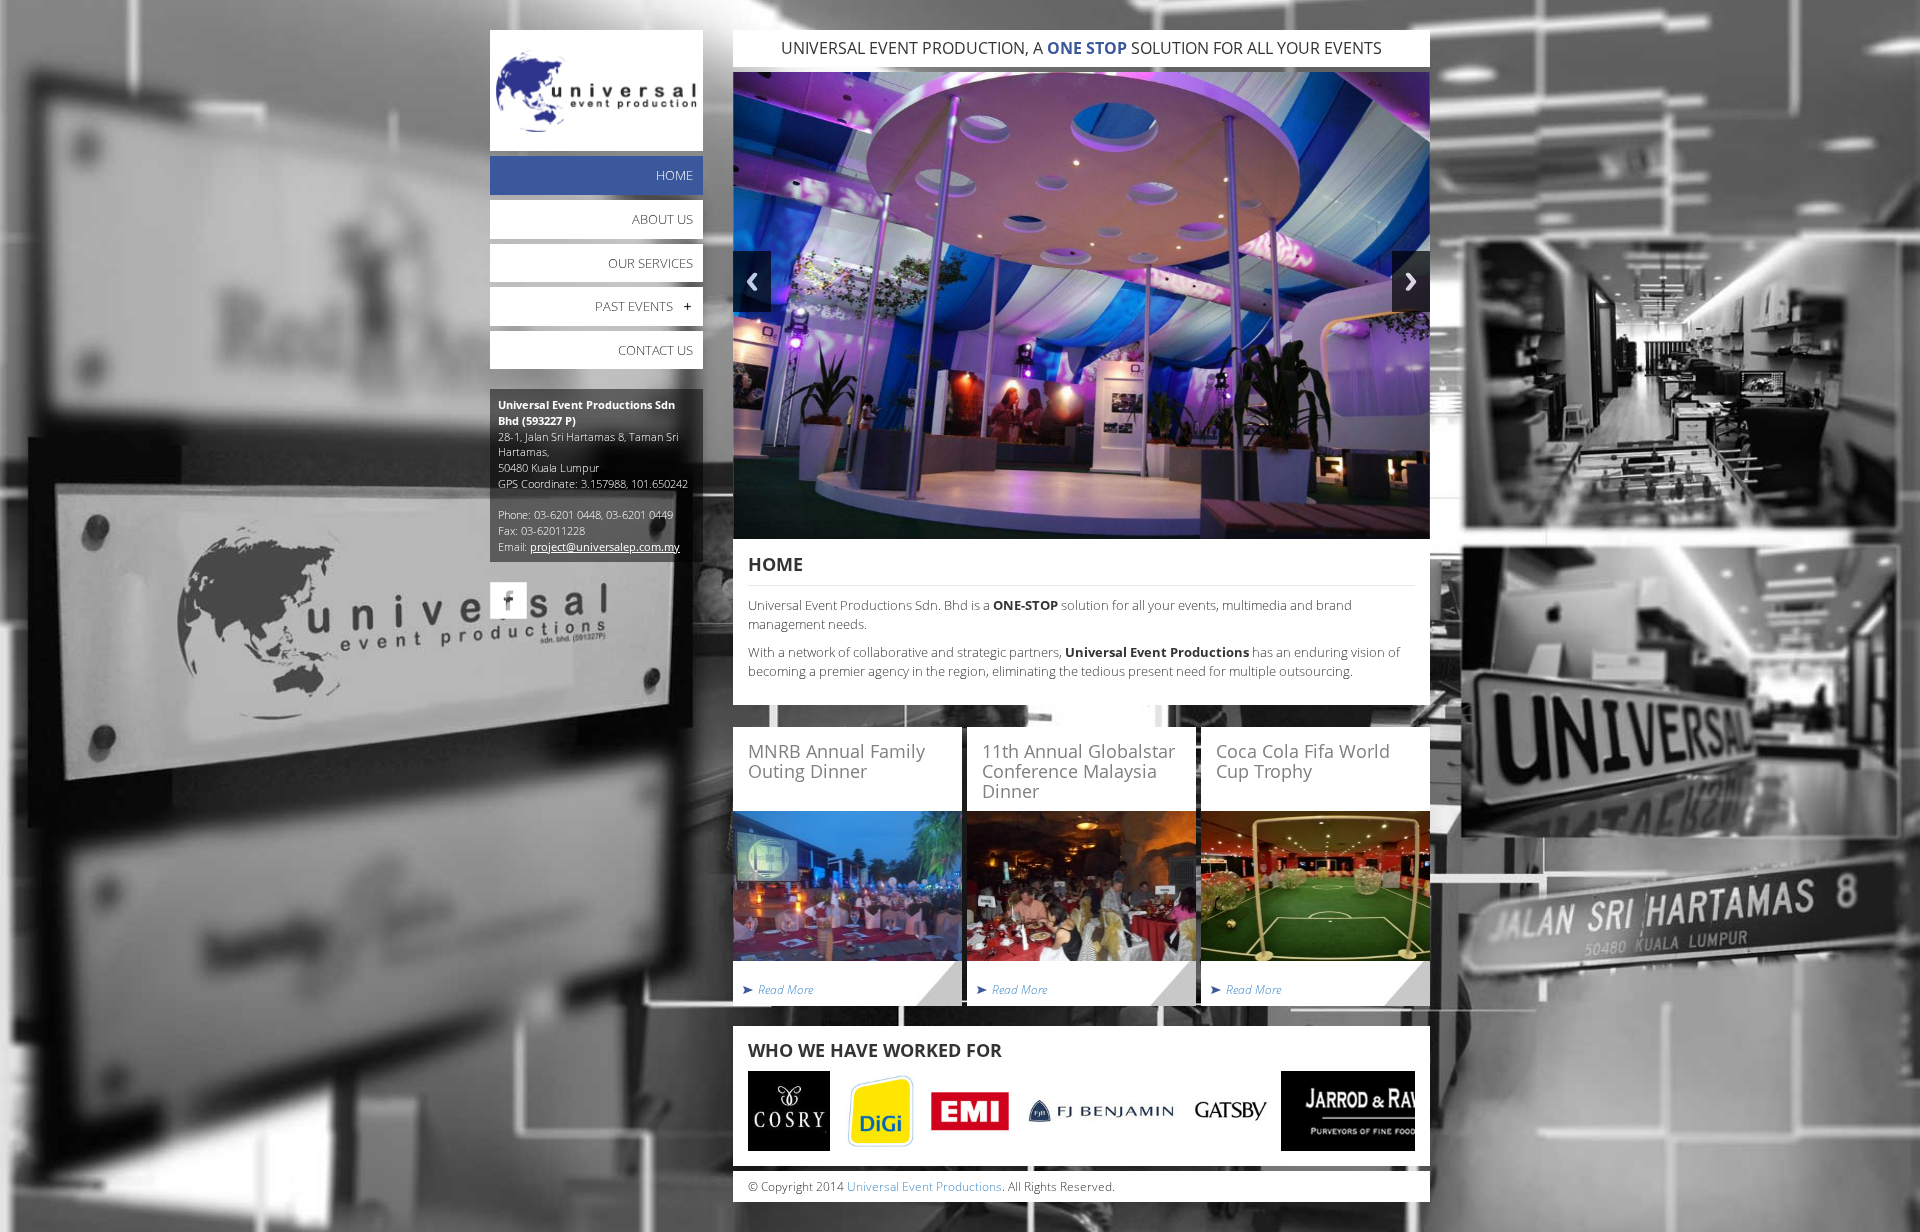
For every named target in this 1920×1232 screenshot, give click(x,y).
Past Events (634, 306)
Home (674, 175)
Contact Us (655, 350)
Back (752, 281)
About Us (662, 219)
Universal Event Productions (924, 1186)
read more (785, 989)
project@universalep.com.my (605, 546)
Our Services (650, 263)
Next (1411, 281)
